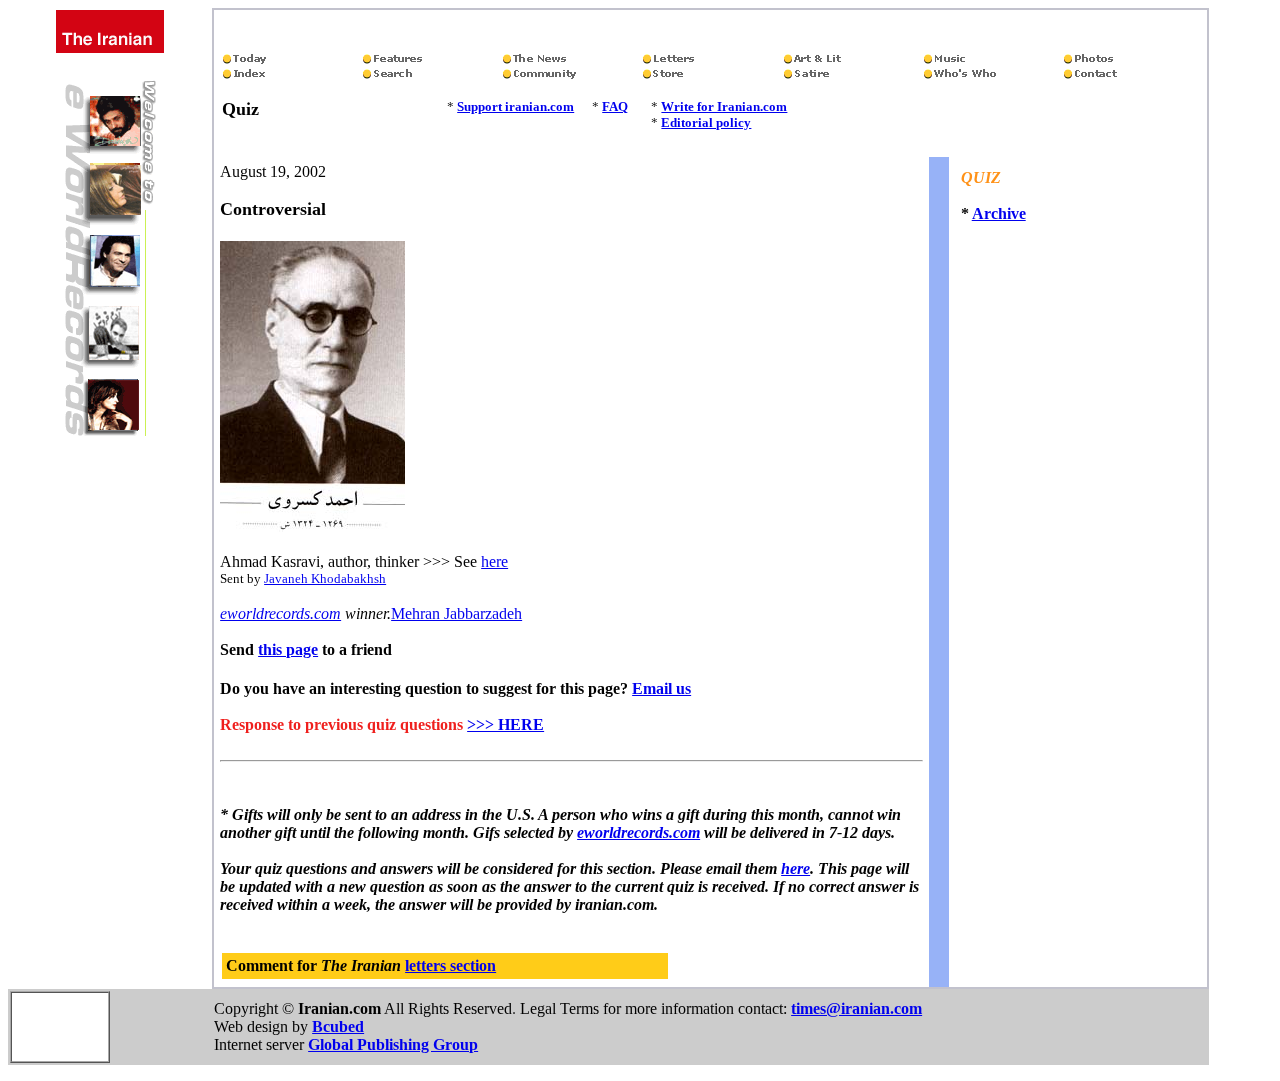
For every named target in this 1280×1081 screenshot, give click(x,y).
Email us (661, 688)
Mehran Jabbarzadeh (456, 613)
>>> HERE (505, 724)
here (494, 561)
